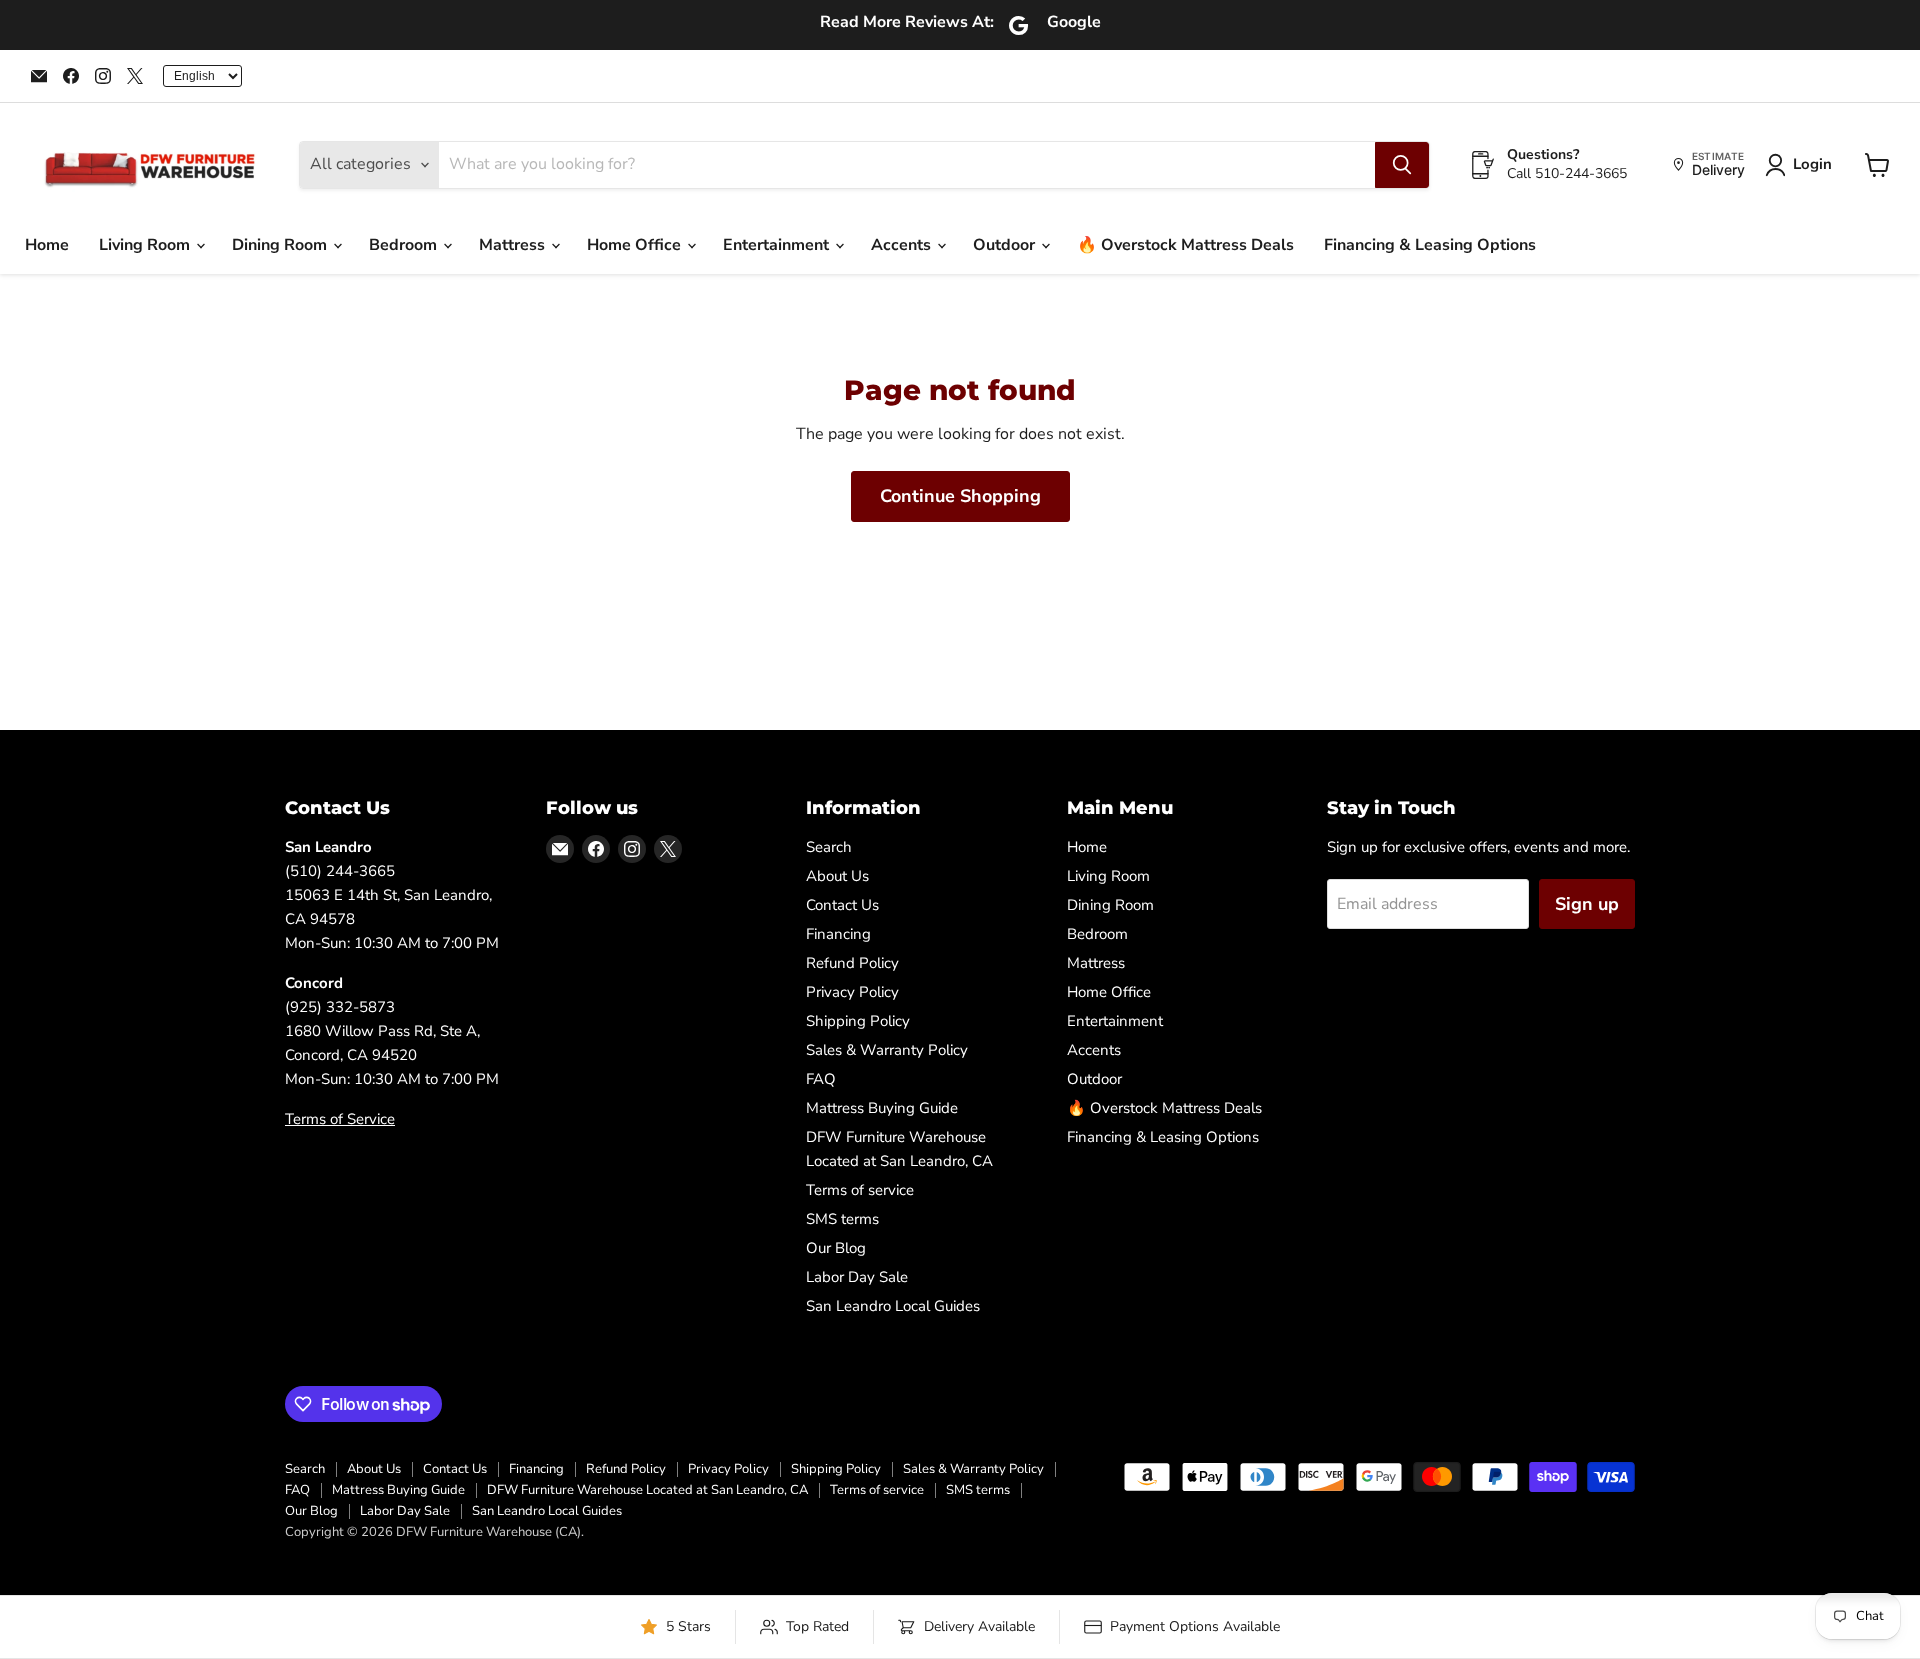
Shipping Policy (858, 1021)
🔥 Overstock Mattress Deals (1185, 245)
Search (829, 847)
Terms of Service (340, 1119)
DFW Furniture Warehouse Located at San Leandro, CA (647, 1490)
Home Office (636, 245)
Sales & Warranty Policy (887, 1050)
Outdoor (1006, 245)
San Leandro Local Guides (893, 1306)
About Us (837, 876)
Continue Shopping (960, 496)
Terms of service (860, 1190)
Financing (838, 934)
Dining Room (281, 245)
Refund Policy (852, 963)
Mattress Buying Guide (882, 1108)
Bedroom (405, 245)
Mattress (514, 245)
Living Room (146, 245)
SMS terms (842, 1219)
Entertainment (778, 245)
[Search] (1402, 165)
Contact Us (842, 905)
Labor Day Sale (857, 1277)
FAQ (821, 1079)
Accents (903, 245)
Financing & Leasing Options (1430, 245)
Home (47, 245)
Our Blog (836, 1248)
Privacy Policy (852, 992)
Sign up (1587, 904)
